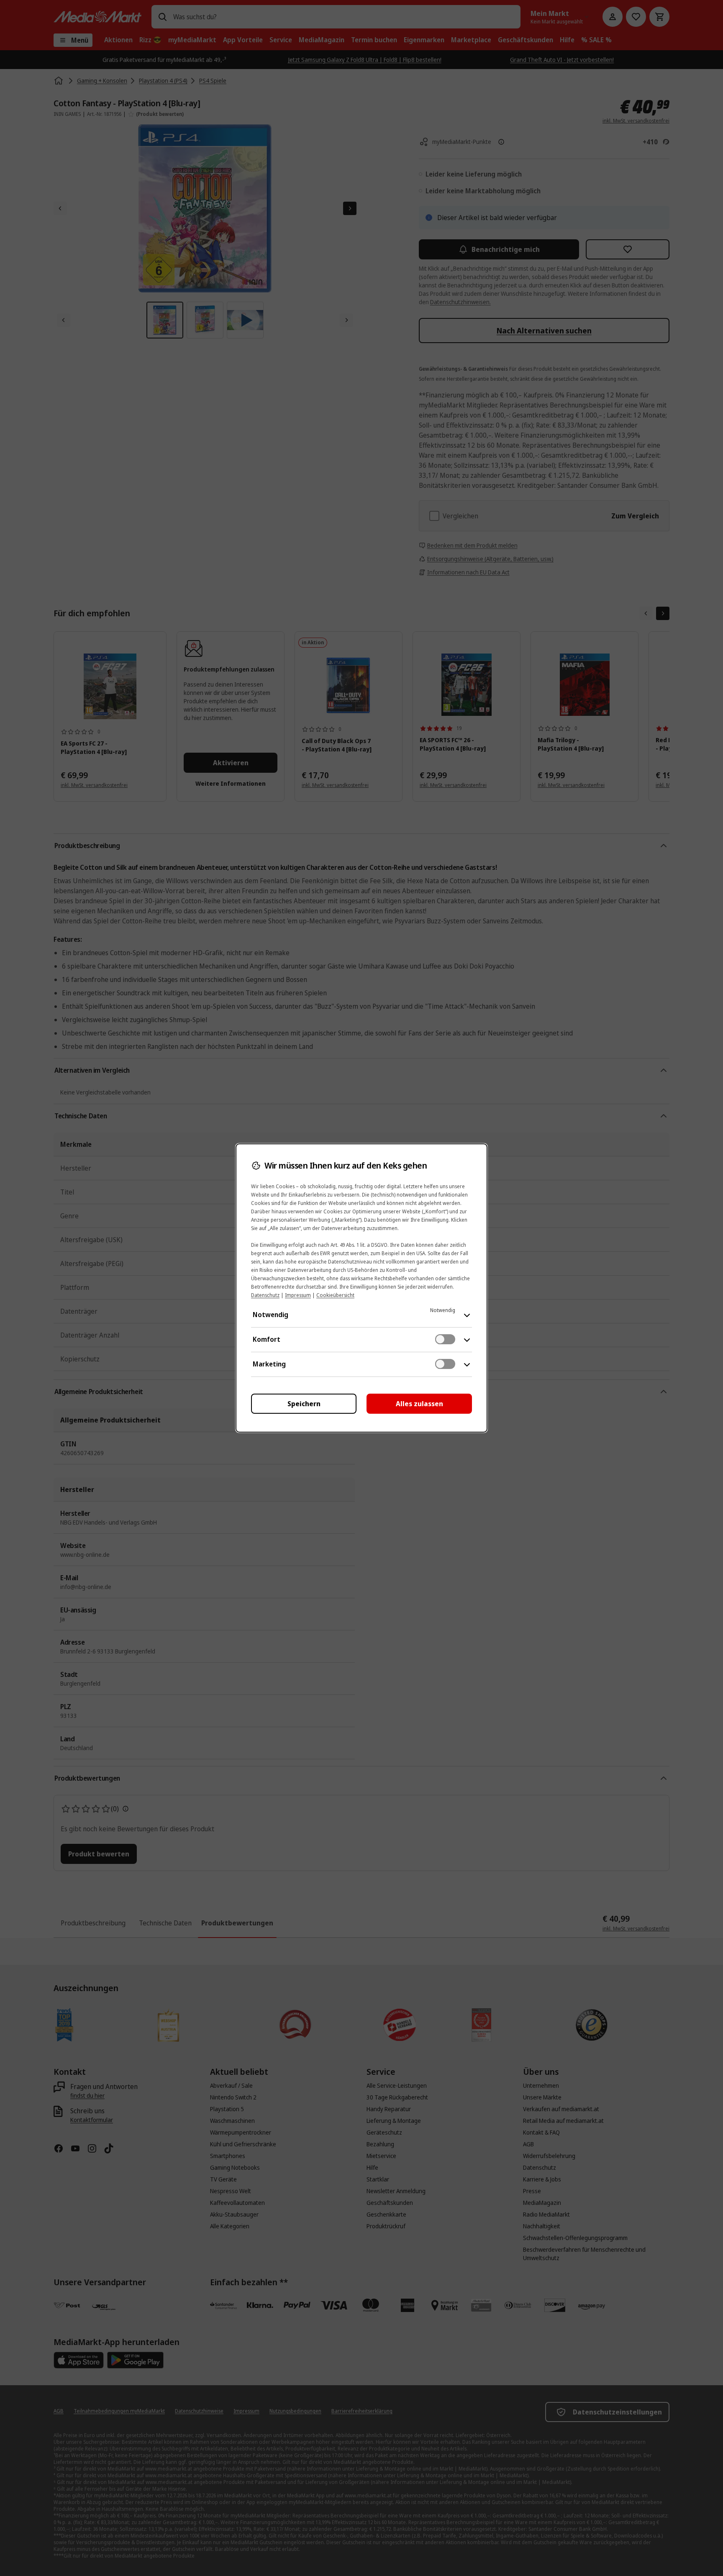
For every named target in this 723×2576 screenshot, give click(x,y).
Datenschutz (265, 1295)
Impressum (298, 1295)
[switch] (445, 1339)
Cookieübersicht (335, 1295)
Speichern (304, 1404)
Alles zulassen (419, 1404)
